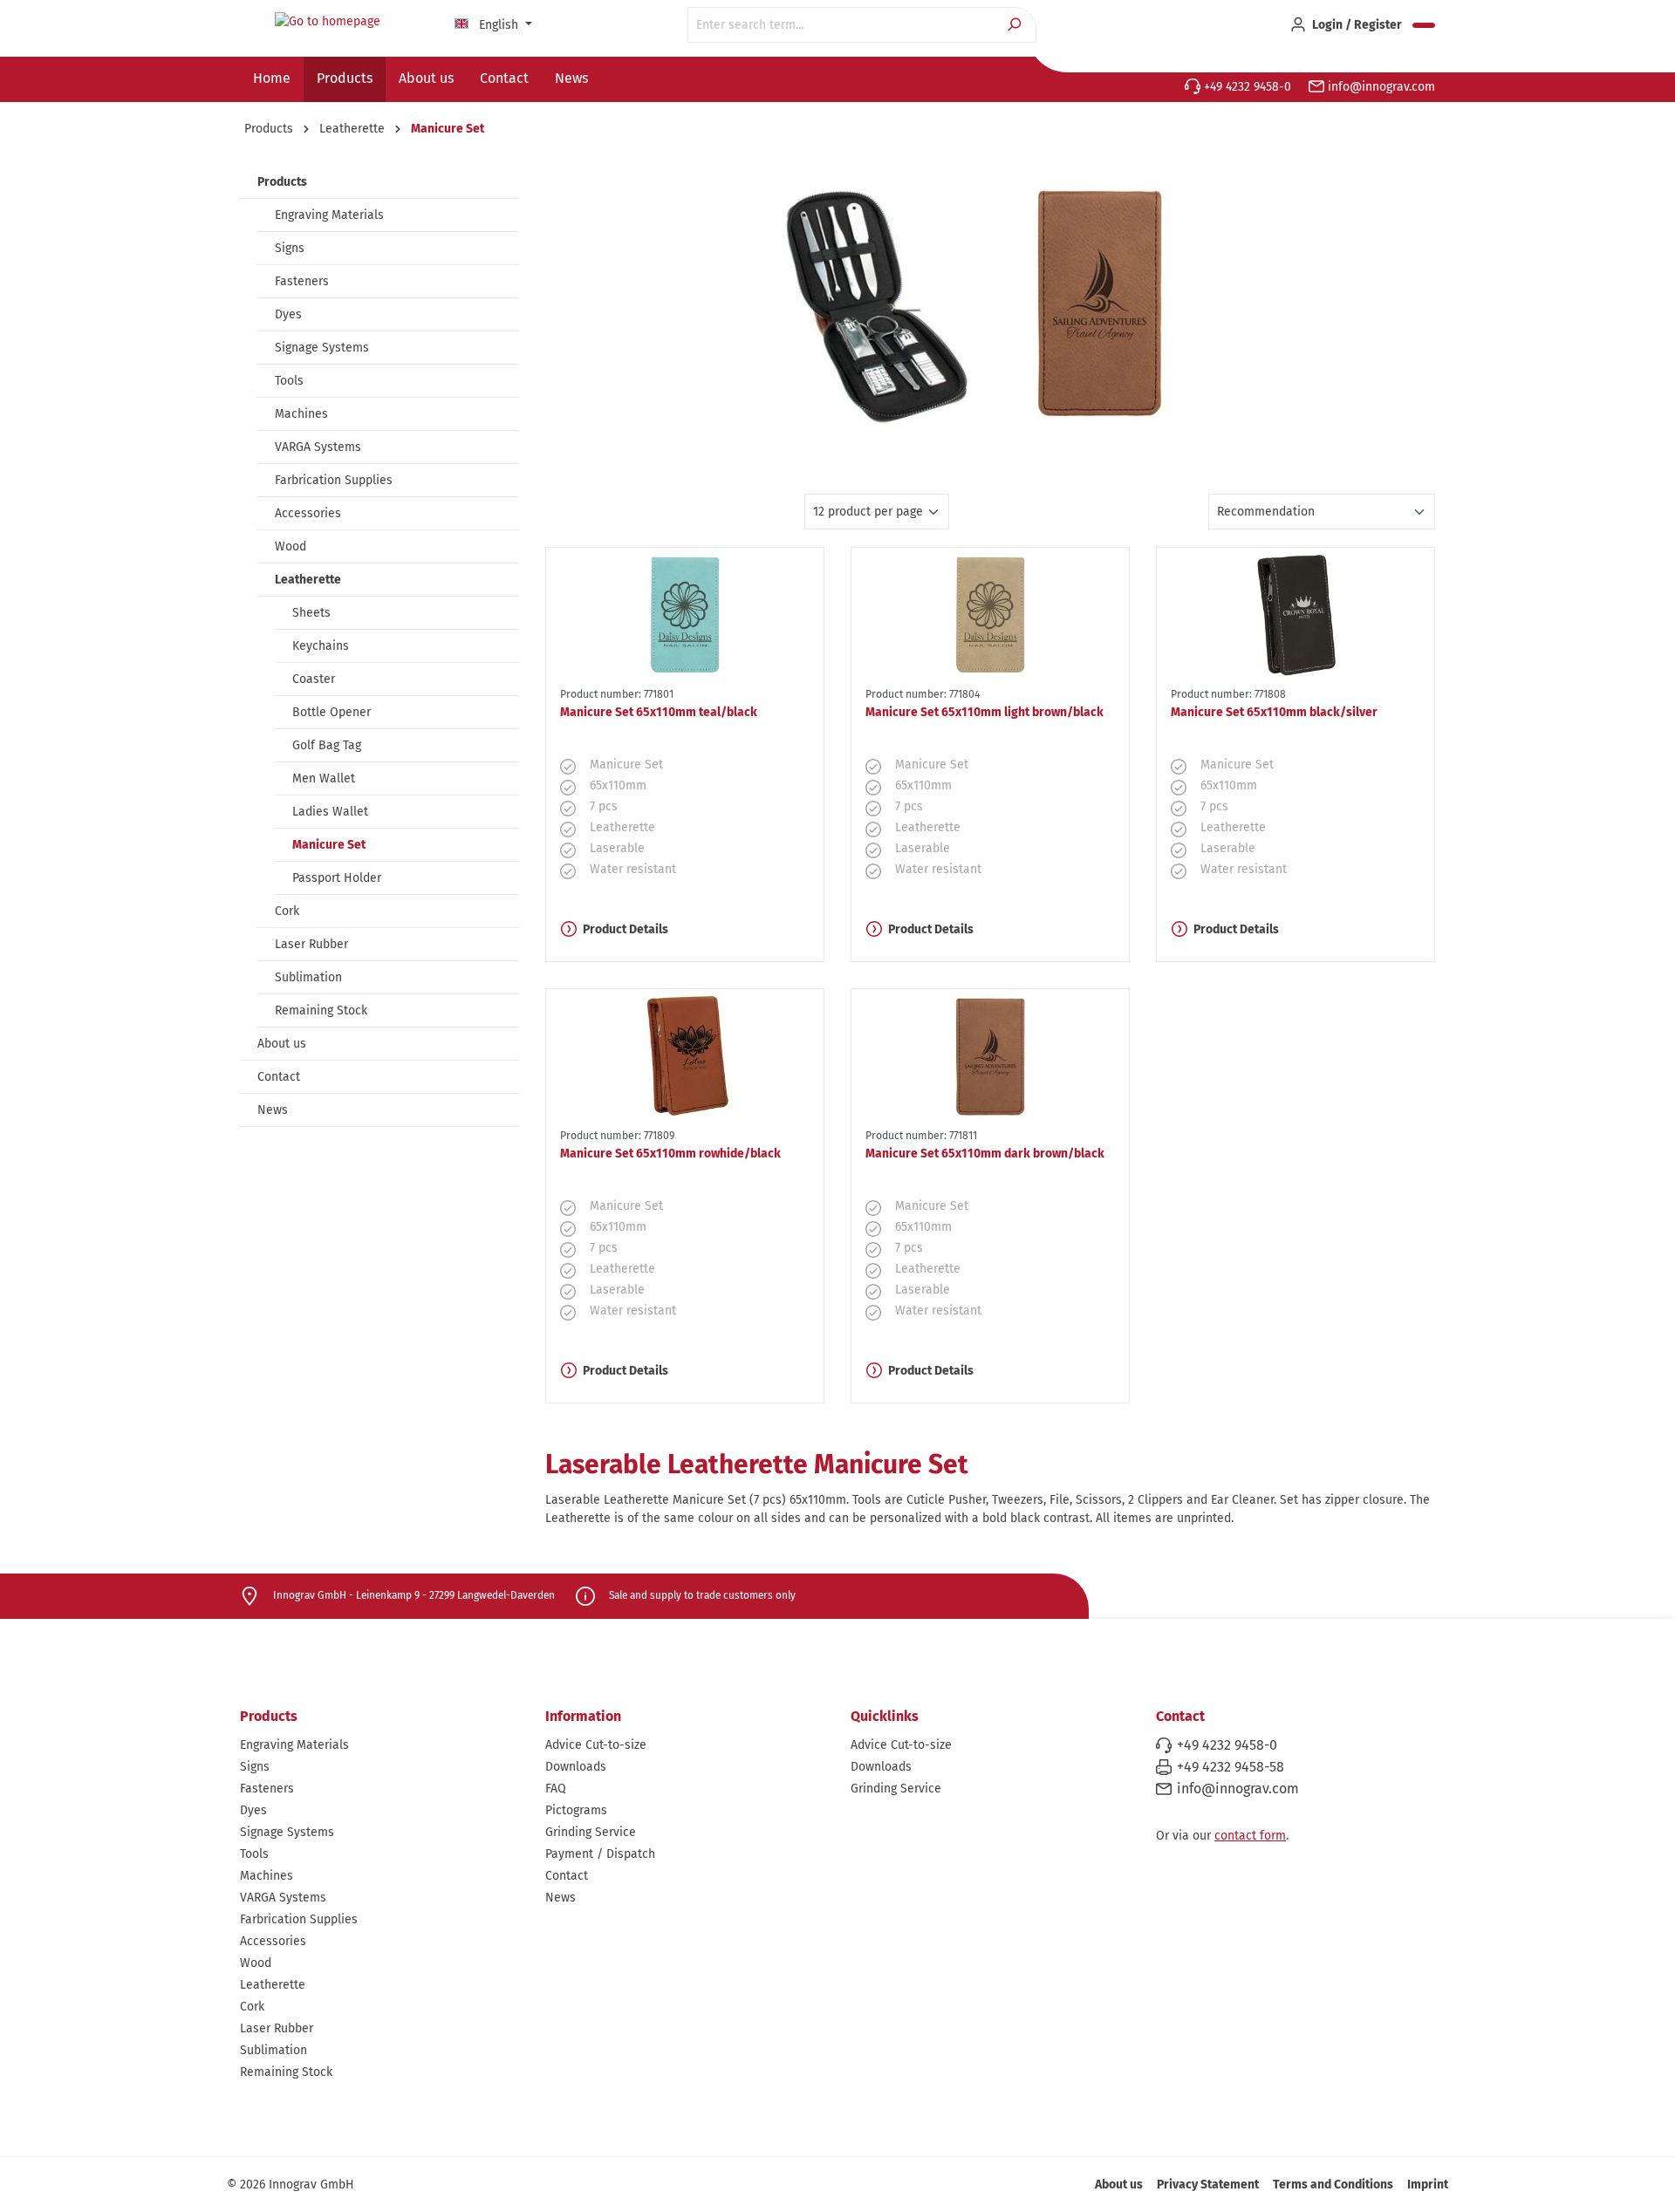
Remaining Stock (321, 1010)
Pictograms (576, 1810)
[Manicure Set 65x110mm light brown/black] (990, 614)
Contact (279, 1077)
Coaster (314, 679)
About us (282, 1044)
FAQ (556, 1789)
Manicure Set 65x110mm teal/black (659, 712)
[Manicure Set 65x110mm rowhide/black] (685, 1055)
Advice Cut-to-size (596, 1745)
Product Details (626, 929)
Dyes (288, 314)
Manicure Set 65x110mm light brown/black (984, 712)
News (273, 1110)
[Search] (1016, 25)
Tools (289, 381)
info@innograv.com (1380, 87)
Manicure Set (329, 845)
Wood (291, 546)
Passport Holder (337, 878)
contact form (1250, 1836)
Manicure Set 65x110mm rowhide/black (670, 1154)
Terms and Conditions (1333, 2185)
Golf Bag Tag (327, 745)
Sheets (311, 613)
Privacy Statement (1208, 2185)
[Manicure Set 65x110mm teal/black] (685, 614)
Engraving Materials (329, 215)
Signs (290, 248)
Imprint (1428, 2185)
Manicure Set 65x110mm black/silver (1274, 712)
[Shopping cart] (1424, 25)
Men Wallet (324, 778)
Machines (301, 414)
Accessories (308, 513)
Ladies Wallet (330, 812)
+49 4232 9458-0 (1246, 87)
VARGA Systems (318, 447)
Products (282, 182)
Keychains (321, 646)
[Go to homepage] (327, 22)
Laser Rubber (311, 944)
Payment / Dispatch (600, 1854)
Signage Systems (322, 348)
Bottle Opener (332, 712)
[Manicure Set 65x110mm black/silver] (1296, 614)
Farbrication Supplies (334, 480)
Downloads (576, 1767)
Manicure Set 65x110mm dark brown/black (985, 1154)
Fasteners (302, 281)
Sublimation (308, 977)
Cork (287, 911)
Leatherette (308, 580)
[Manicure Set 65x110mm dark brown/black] (990, 1055)
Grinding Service (591, 1832)
